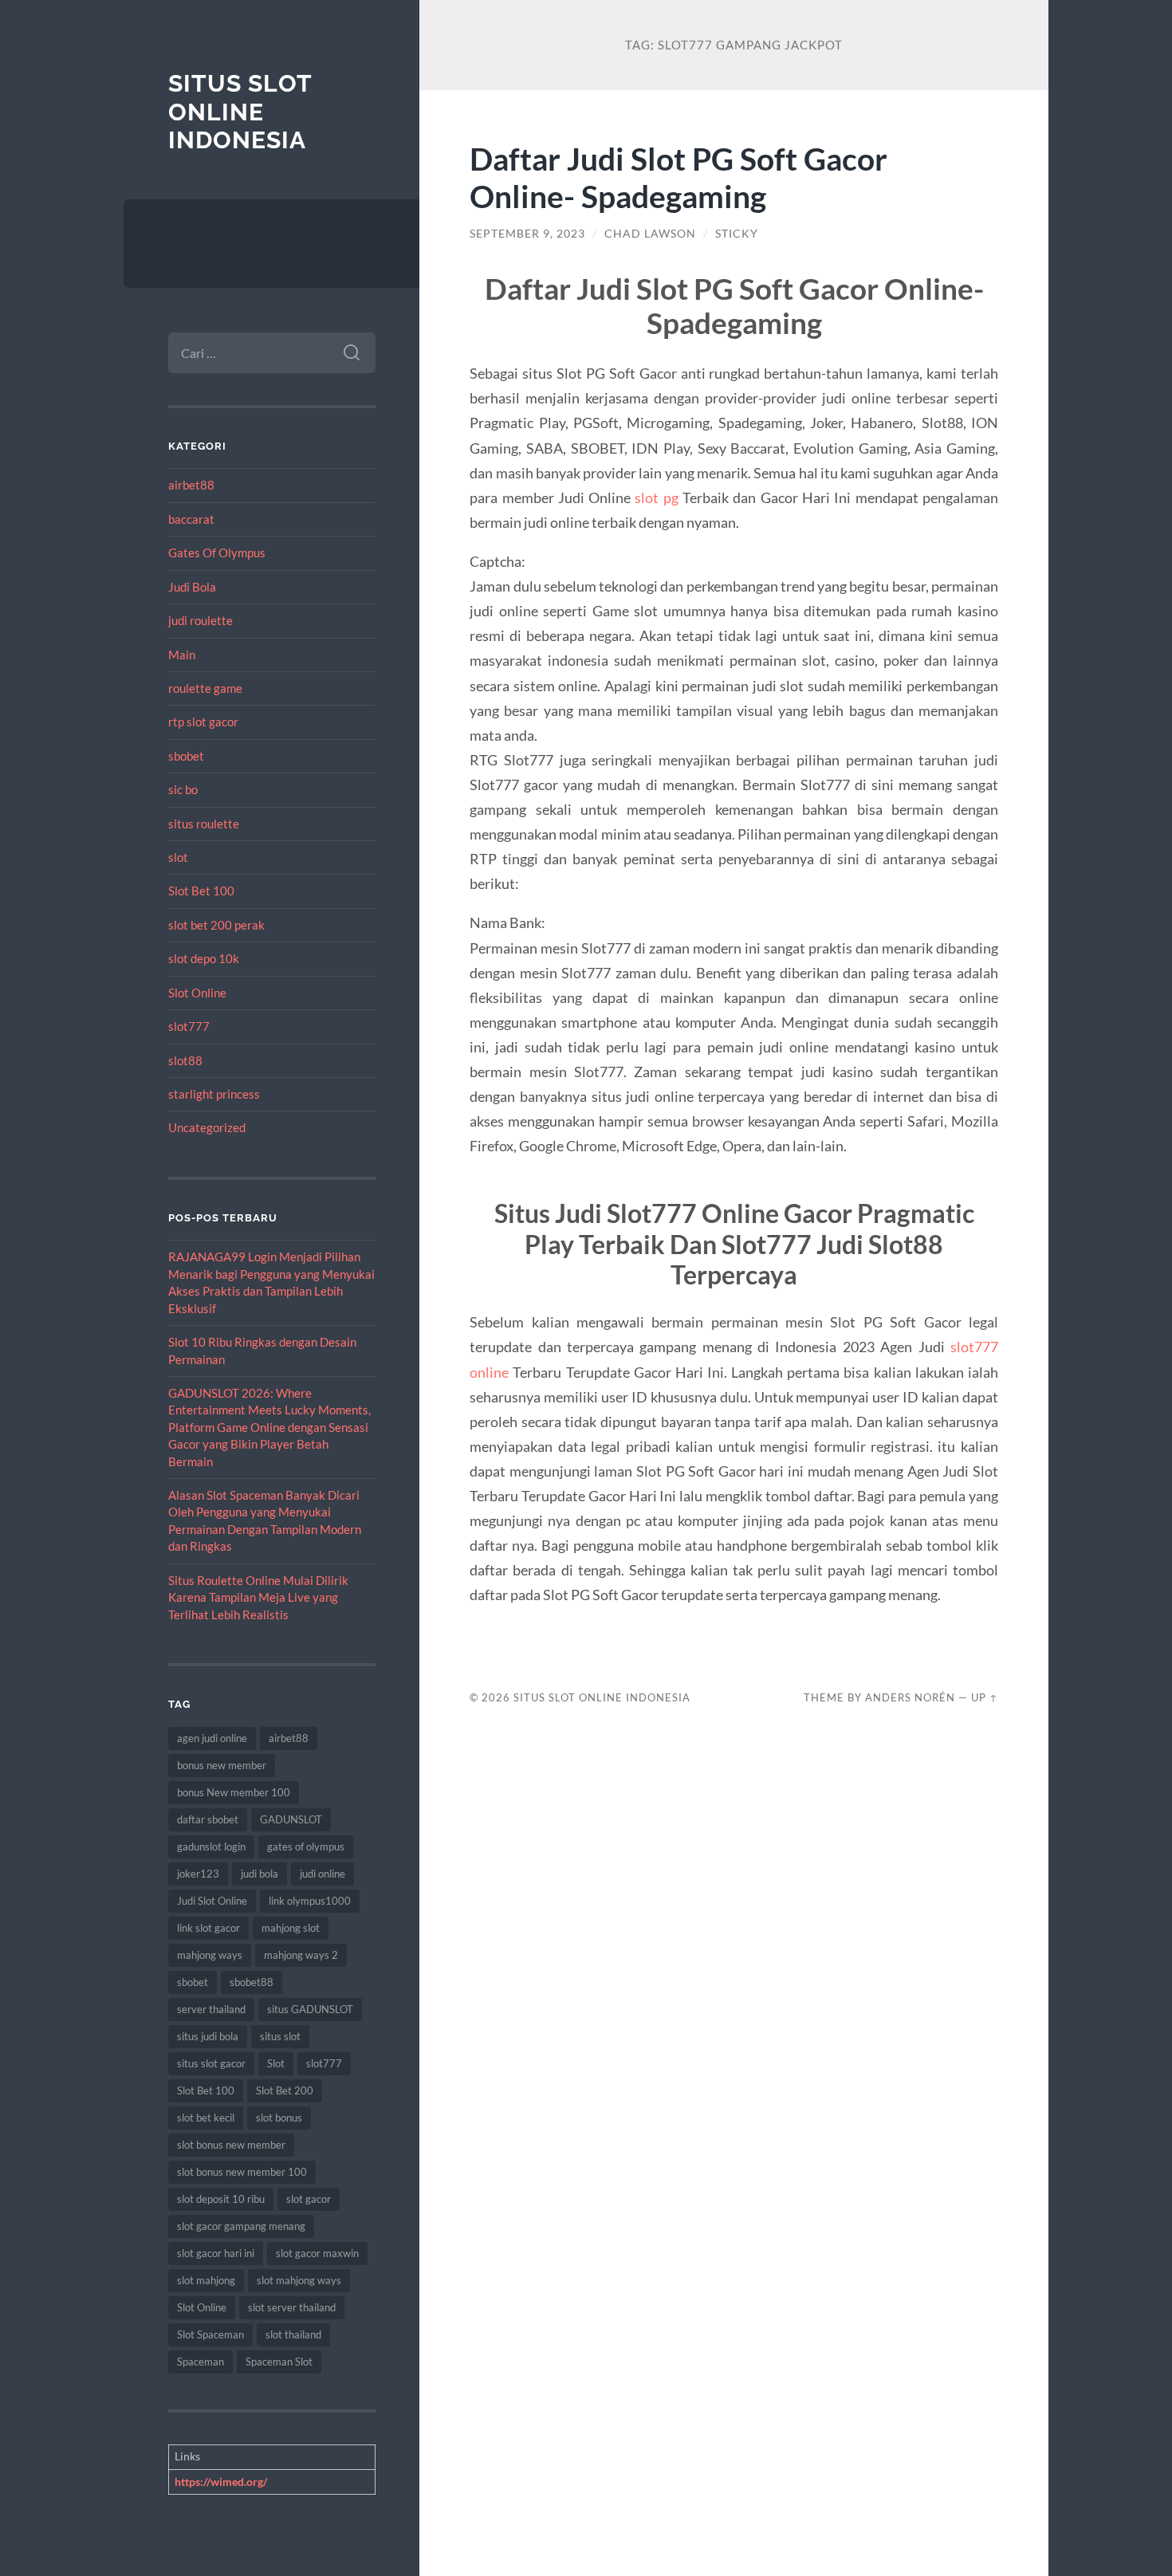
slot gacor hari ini (216, 2253)
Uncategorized (207, 1127)
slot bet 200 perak (216, 925)
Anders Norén (910, 1697)
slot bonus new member (231, 2145)
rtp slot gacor (203, 722)
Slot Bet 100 (201, 891)
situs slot (280, 2036)
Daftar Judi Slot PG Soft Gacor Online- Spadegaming (678, 177)
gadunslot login (211, 1846)
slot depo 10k (204, 958)
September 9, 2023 (527, 234)
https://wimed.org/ (221, 2482)
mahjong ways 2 (301, 1955)
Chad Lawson (650, 234)
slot (178, 857)
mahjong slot (291, 1928)
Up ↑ (985, 1697)
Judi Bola (192, 587)
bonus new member (222, 1765)
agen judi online (212, 1738)
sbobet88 (252, 1982)
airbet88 (191, 485)
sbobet (186, 756)
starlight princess (214, 1094)
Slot (276, 2063)
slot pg (656, 498)
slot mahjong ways (299, 2280)
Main (182, 655)
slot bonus (279, 2118)
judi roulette (201, 620)
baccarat (191, 519)
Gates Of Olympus (217, 553)
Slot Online (197, 993)
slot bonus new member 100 (242, 2172)
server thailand (211, 2009)
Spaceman (201, 2362)
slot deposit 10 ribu (221, 2199)
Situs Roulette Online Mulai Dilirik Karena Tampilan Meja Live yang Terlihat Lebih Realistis (258, 1597)
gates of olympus (306, 1846)
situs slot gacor (211, 2063)
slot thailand (293, 2334)
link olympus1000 (310, 1901)
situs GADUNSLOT (310, 2009)
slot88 (185, 1060)
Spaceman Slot (279, 2362)
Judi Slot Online (212, 1901)
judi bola (260, 1874)
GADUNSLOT (291, 1819)
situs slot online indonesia (240, 112)
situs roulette (204, 824)
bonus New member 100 (234, 1792)
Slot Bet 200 (285, 2090)
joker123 (198, 1874)
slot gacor (309, 2199)
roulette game (205, 688)
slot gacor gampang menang (241, 2226)
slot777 (189, 1026)
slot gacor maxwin (317, 2253)
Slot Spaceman (210, 2334)
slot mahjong (206, 2280)
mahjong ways (210, 1955)
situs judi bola (208, 2036)
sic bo (183, 789)
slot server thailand (292, 2307)
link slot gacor (208, 1928)
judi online (322, 1874)
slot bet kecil (206, 2118)
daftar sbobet (208, 1819)
